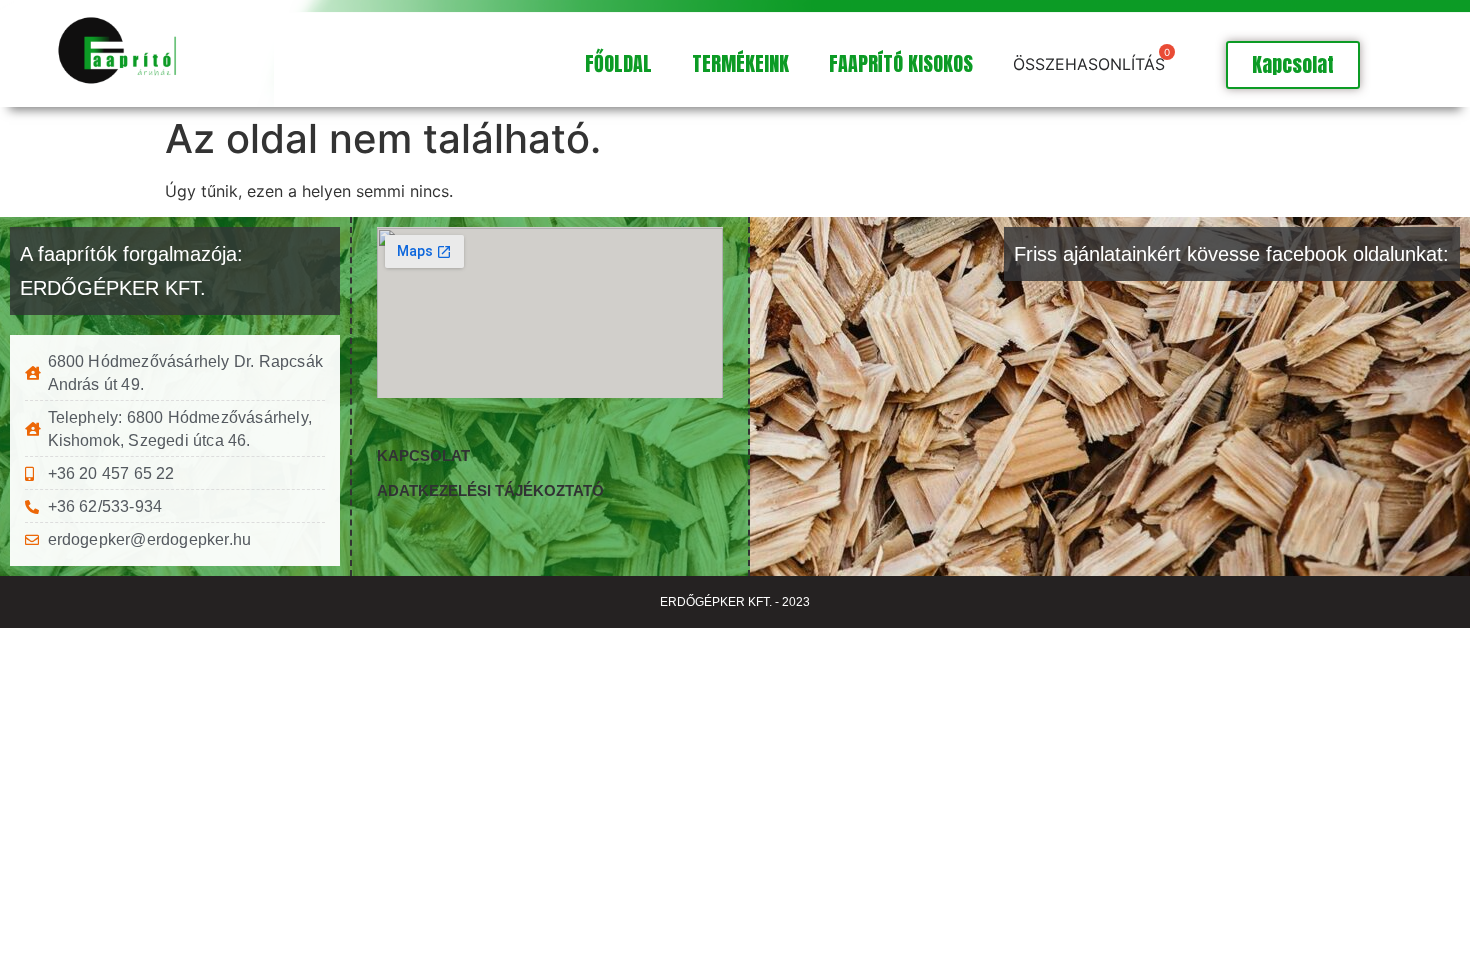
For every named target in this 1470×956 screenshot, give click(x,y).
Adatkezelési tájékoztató (490, 490)
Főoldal (618, 63)
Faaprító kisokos (901, 63)
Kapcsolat (423, 455)
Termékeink (740, 63)
